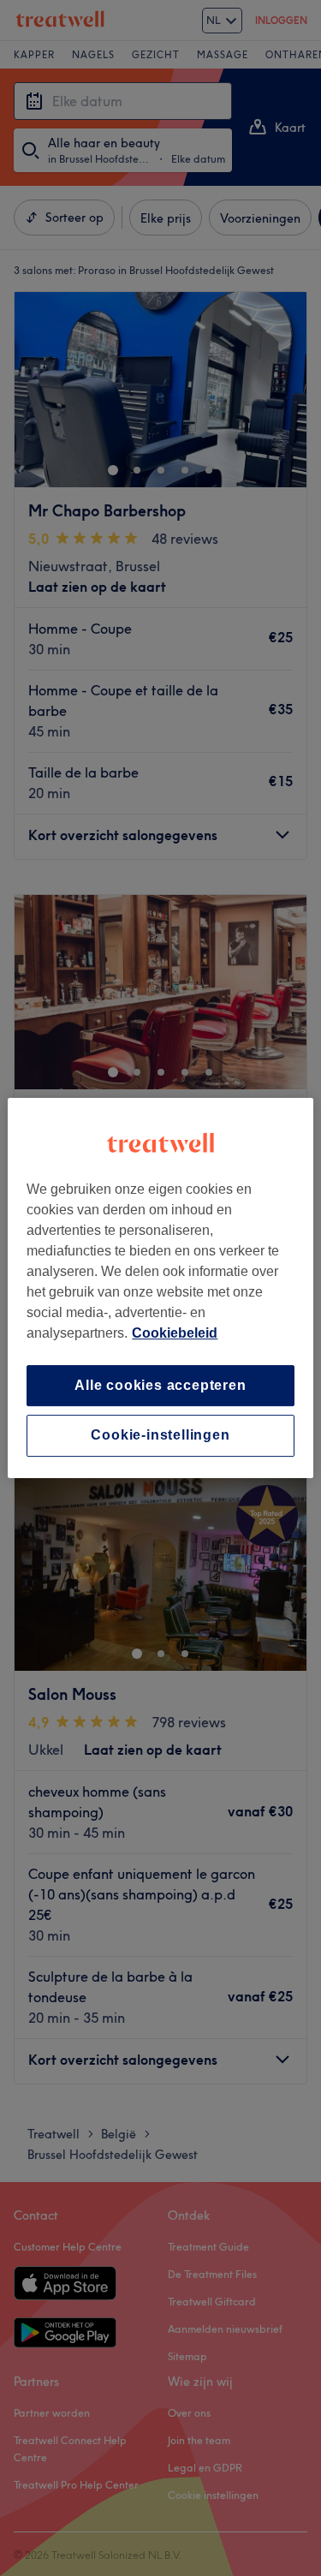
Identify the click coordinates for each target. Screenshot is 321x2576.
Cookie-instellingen (160, 1436)
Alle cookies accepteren (160, 1385)
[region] (160, 1288)
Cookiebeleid (175, 1333)
